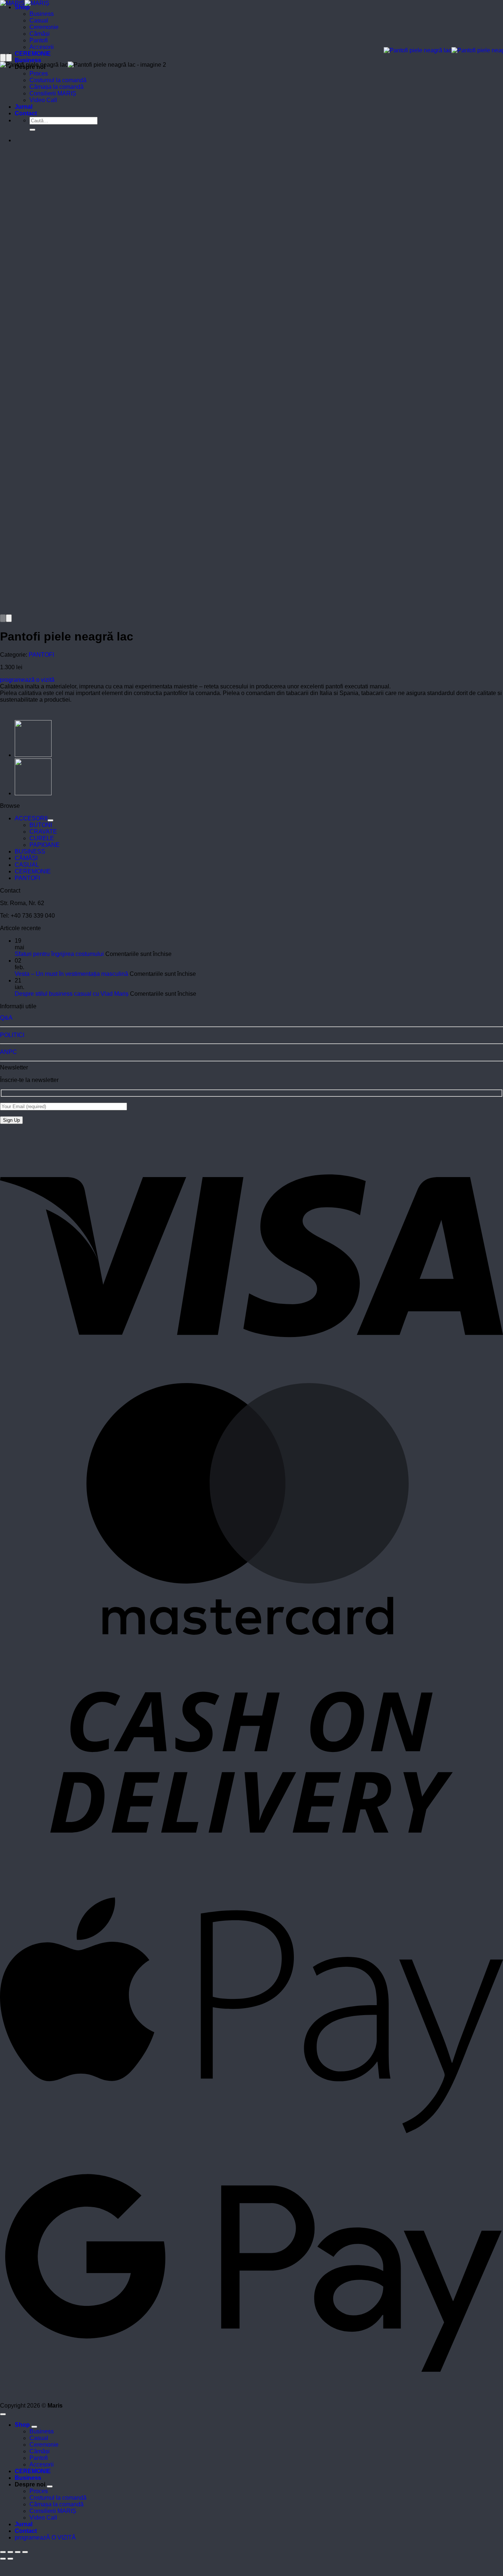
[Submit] (32, 130)
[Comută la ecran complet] (10, 2552)
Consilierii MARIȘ (53, 93)
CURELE (42, 838)
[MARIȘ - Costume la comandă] (25, 3)
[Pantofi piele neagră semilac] (33, 755)
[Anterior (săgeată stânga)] (3, 2559)
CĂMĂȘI (26, 858)
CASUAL (27, 865)
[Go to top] (3, 2414)
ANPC (8, 1052)
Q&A (6, 1018)
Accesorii (42, 47)
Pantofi (39, 40)
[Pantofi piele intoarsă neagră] (33, 793)
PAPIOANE (45, 845)
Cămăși (40, 34)
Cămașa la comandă (57, 87)
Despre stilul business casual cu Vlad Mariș (72, 994)
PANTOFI (41, 655)
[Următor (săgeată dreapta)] (10, 2559)
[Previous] (3, 58)
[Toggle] (50, 820)
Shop (22, 7)
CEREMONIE (33, 54)
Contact (26, 113)
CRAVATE (43, 832)
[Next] (9, 58)
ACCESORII (31, 818)
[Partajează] (18, 2552)
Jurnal (24, 107)
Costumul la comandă (58, 80)
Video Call (43, 100)
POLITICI (12, 1035)
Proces (39, 74)
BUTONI (41, 825)
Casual (39, 20)
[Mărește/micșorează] (3, 2552)
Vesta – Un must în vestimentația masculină (71, 974)
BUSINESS (30, 851)
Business (42, 14)
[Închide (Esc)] (25, 2552)
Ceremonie (44, 27)
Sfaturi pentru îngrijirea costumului (59, 954)
